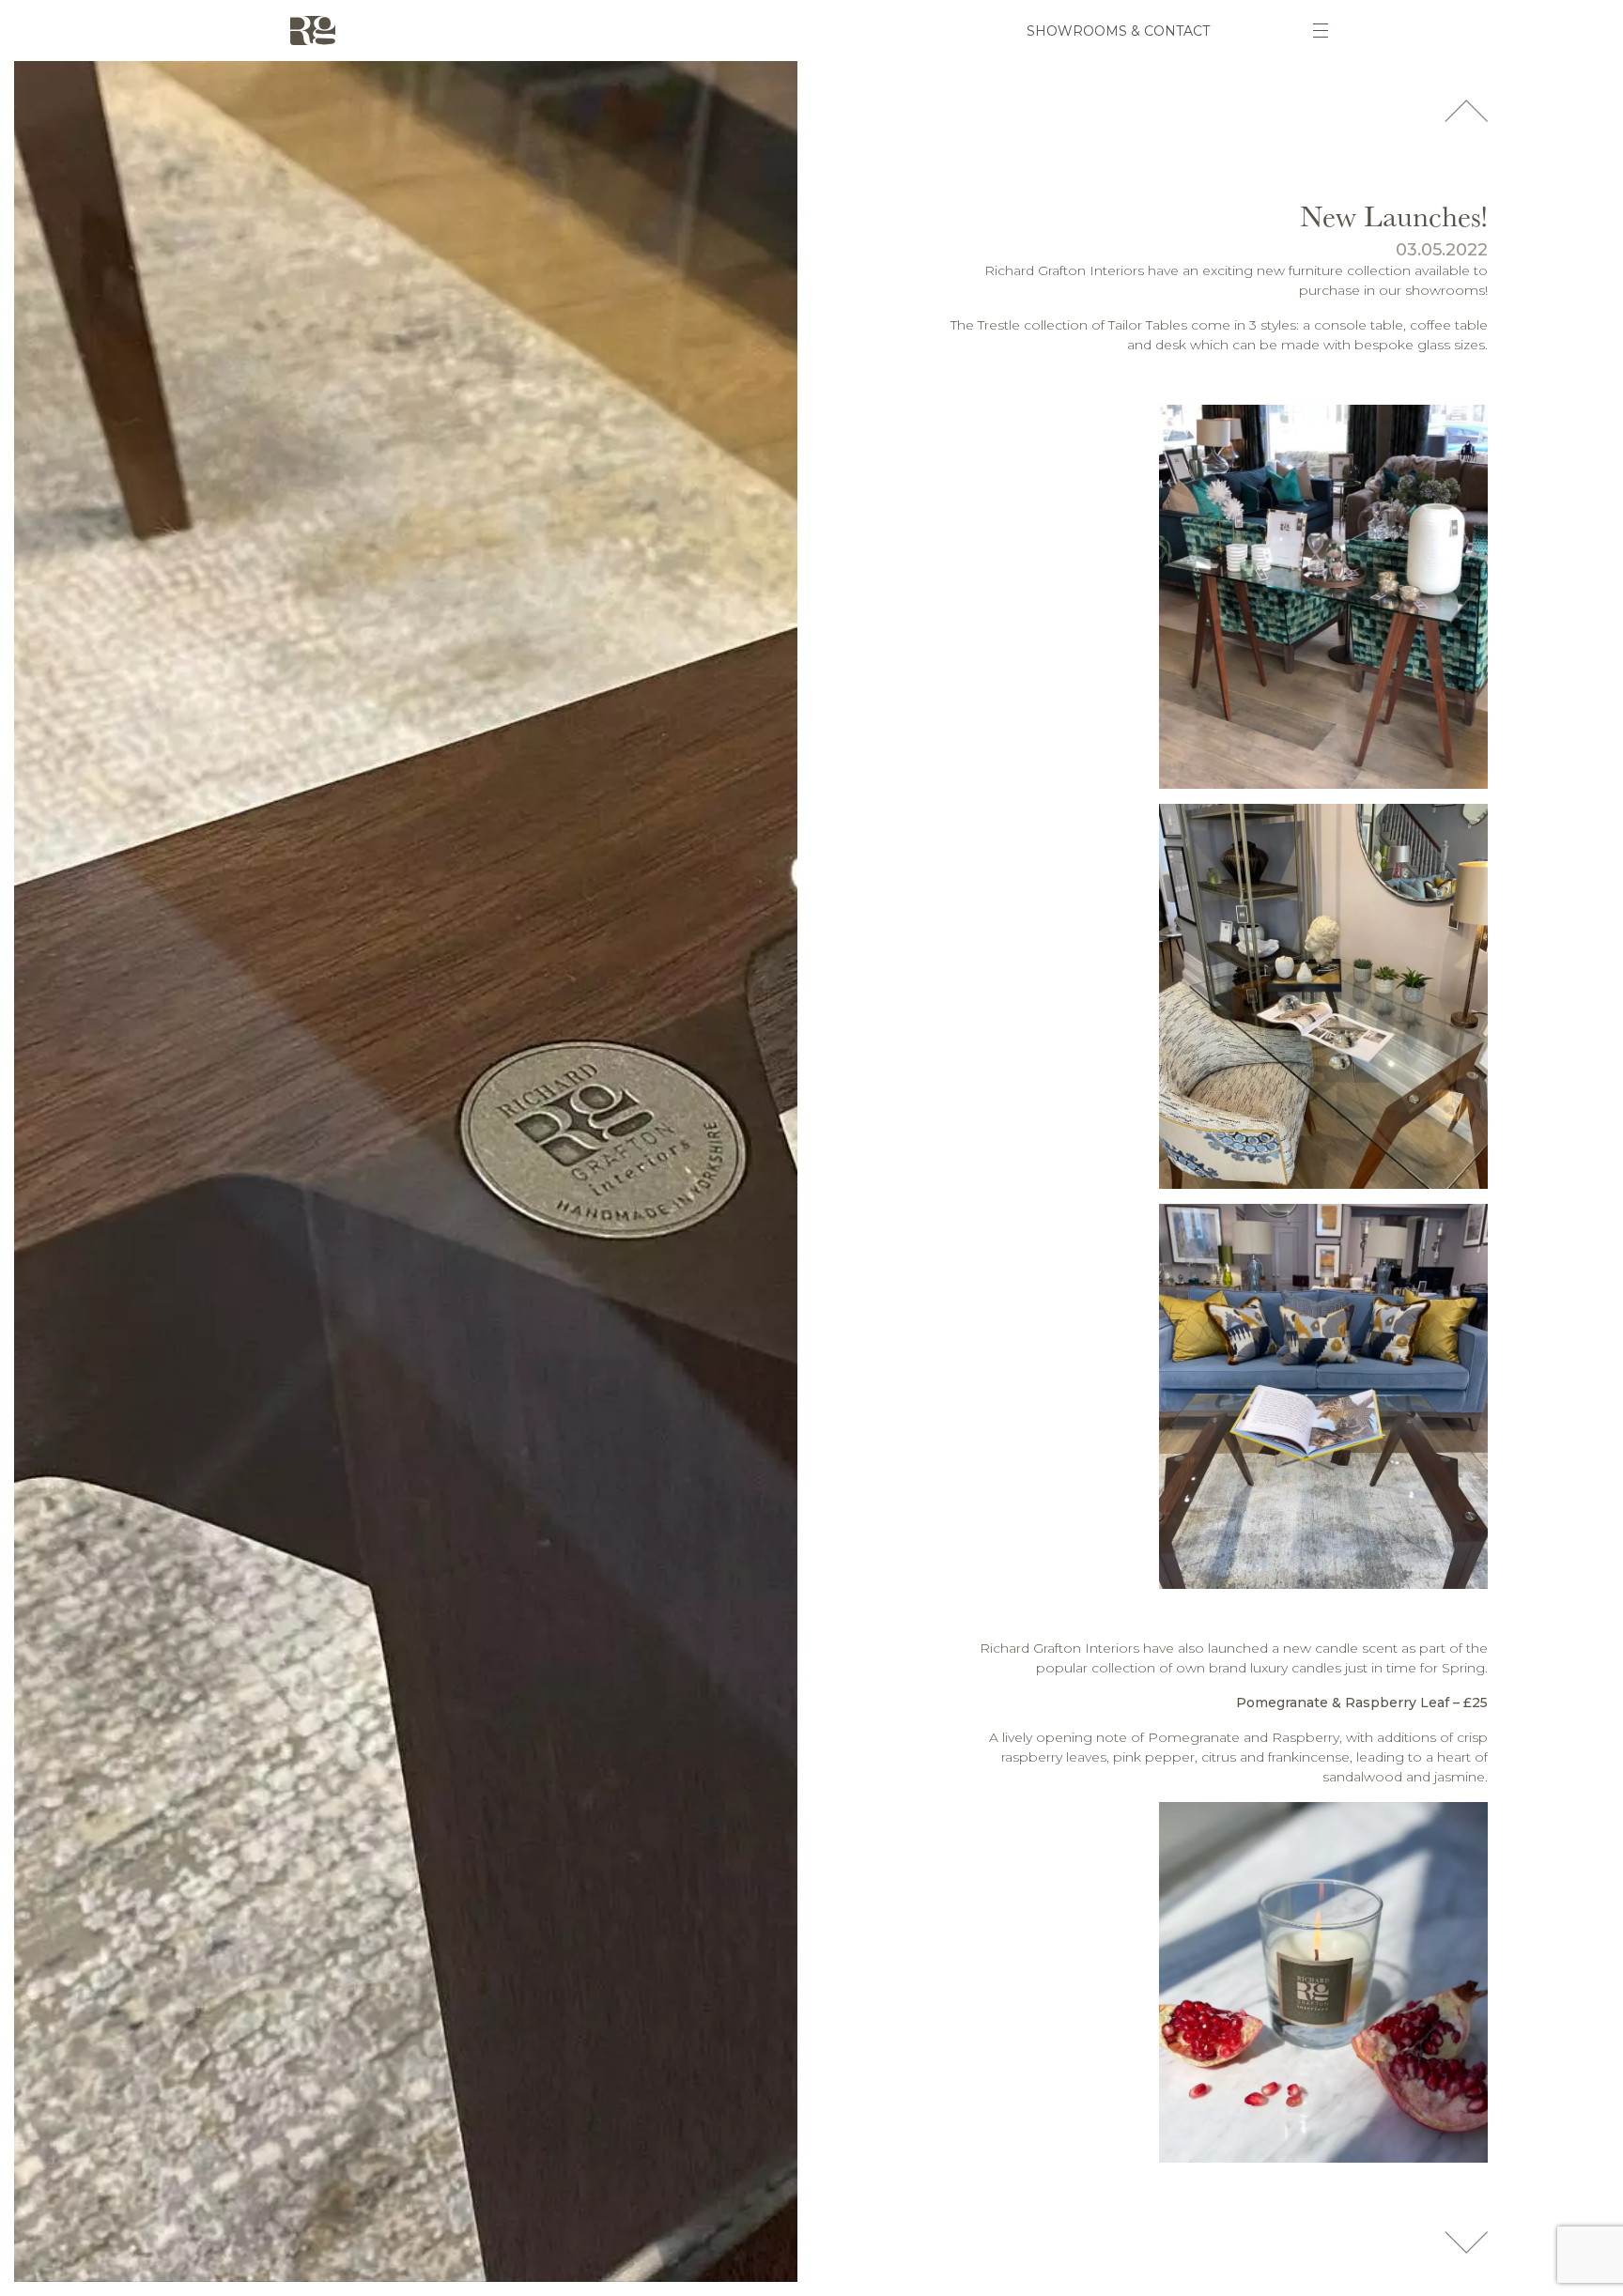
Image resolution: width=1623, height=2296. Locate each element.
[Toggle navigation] (1321, 31)
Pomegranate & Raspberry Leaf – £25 (1362, 1703)
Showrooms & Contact (1118, 31)
